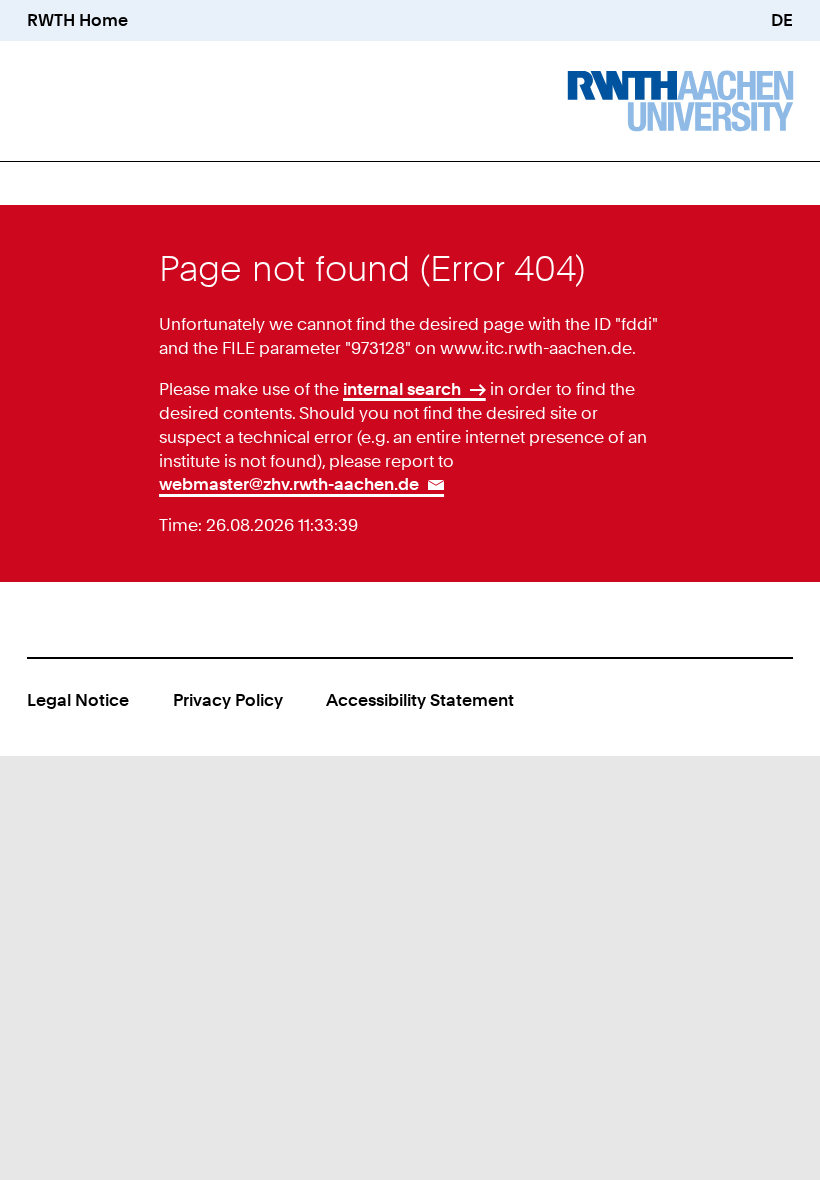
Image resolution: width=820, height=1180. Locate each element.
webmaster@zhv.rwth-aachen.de (289, 484)
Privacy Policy (228, 700)
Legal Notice (78, 700)
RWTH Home (77, 20)
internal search (402, 389)
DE (782, 20)
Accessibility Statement (420, 700)
